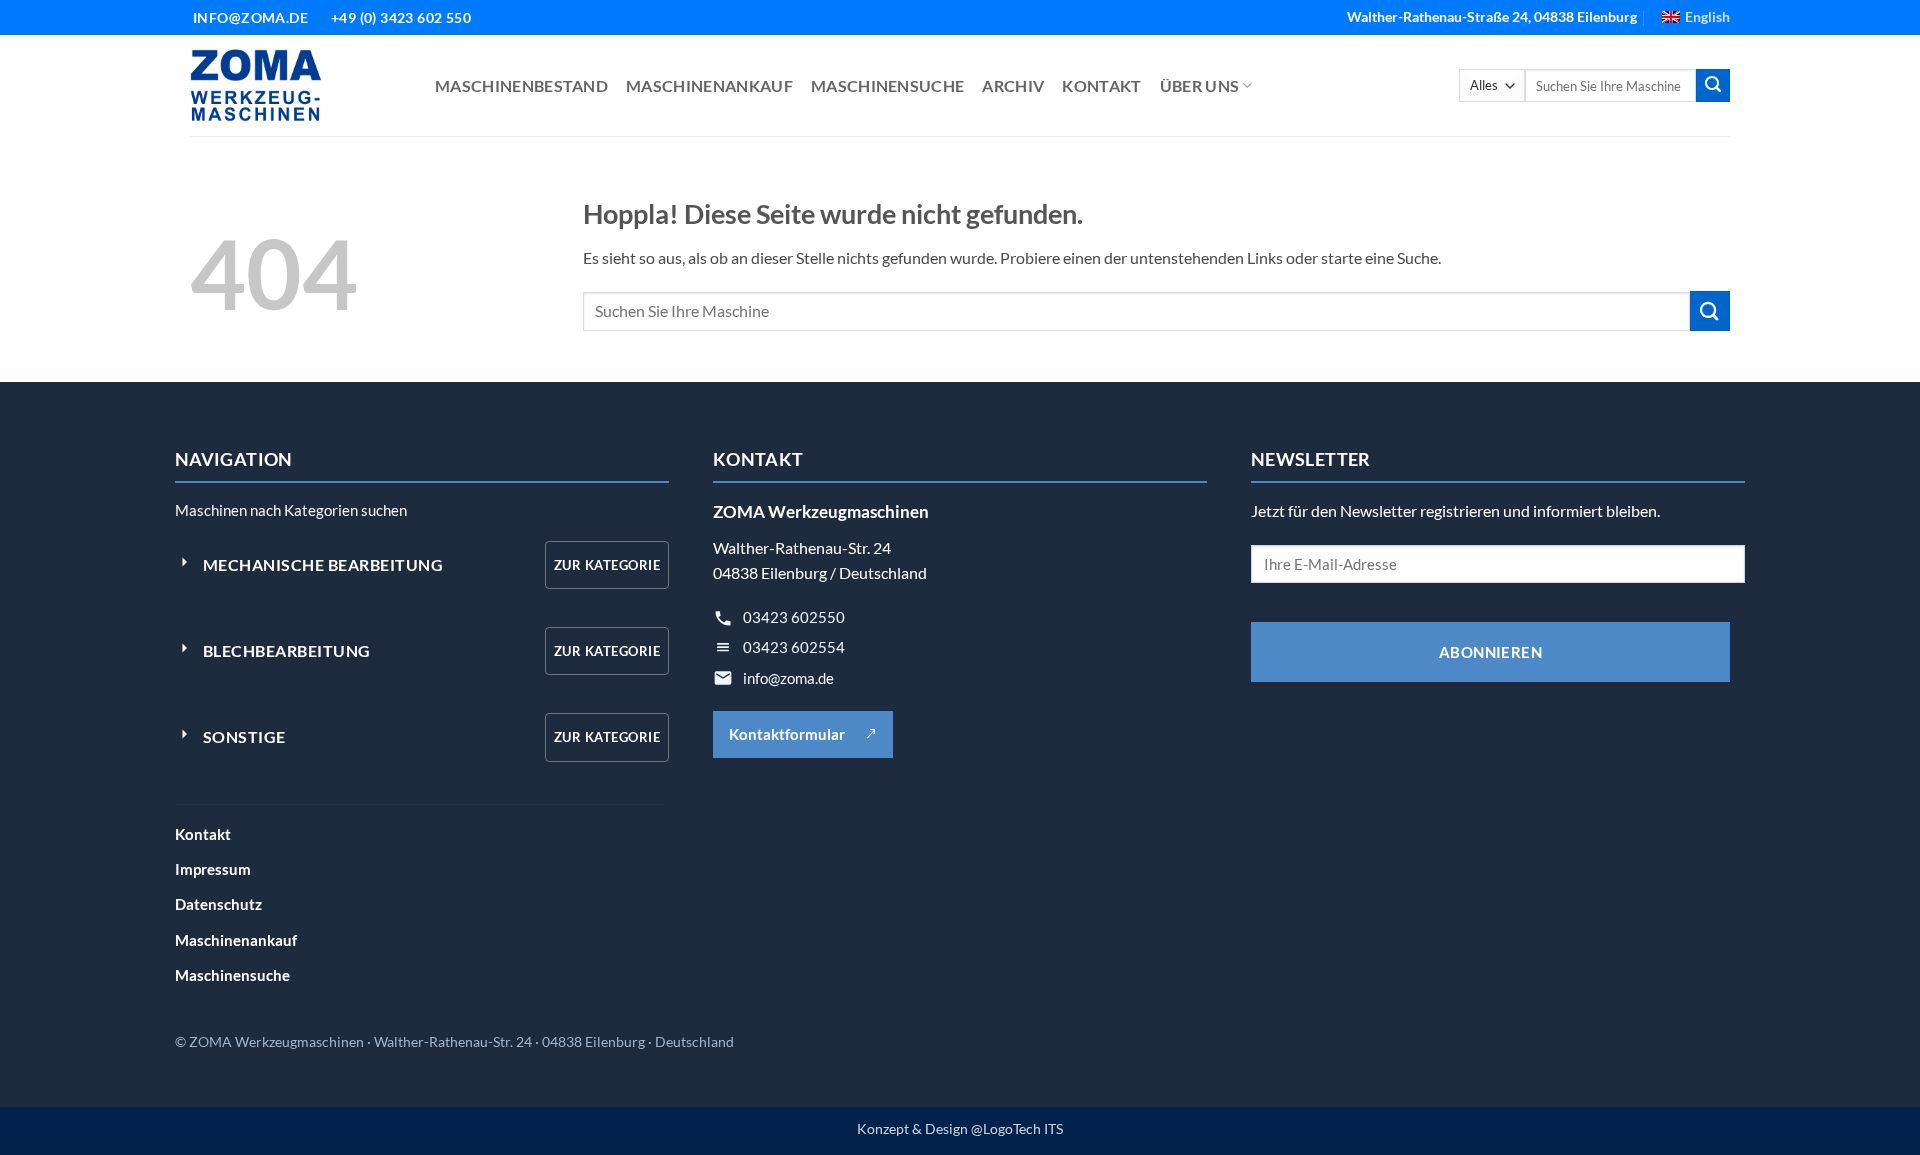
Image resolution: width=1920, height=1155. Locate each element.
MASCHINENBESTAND (521, 85)
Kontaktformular (787, 734)
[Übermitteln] (1713, 86)
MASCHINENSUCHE (887, 85)
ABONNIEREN (1491, 652)
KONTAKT (1101, 85)
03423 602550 (794, 617)
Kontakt (203, 834)
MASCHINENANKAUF (709, 85)
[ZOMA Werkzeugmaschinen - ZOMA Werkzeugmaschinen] (297, 85)
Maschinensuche (232, 975)
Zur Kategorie (607, 565)
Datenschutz (218, 904)
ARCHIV (1013, 85)
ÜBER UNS (1200, 85)
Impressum (213, 869)
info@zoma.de (788, 678)
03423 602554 (794, 647)
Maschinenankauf (236, 940)
